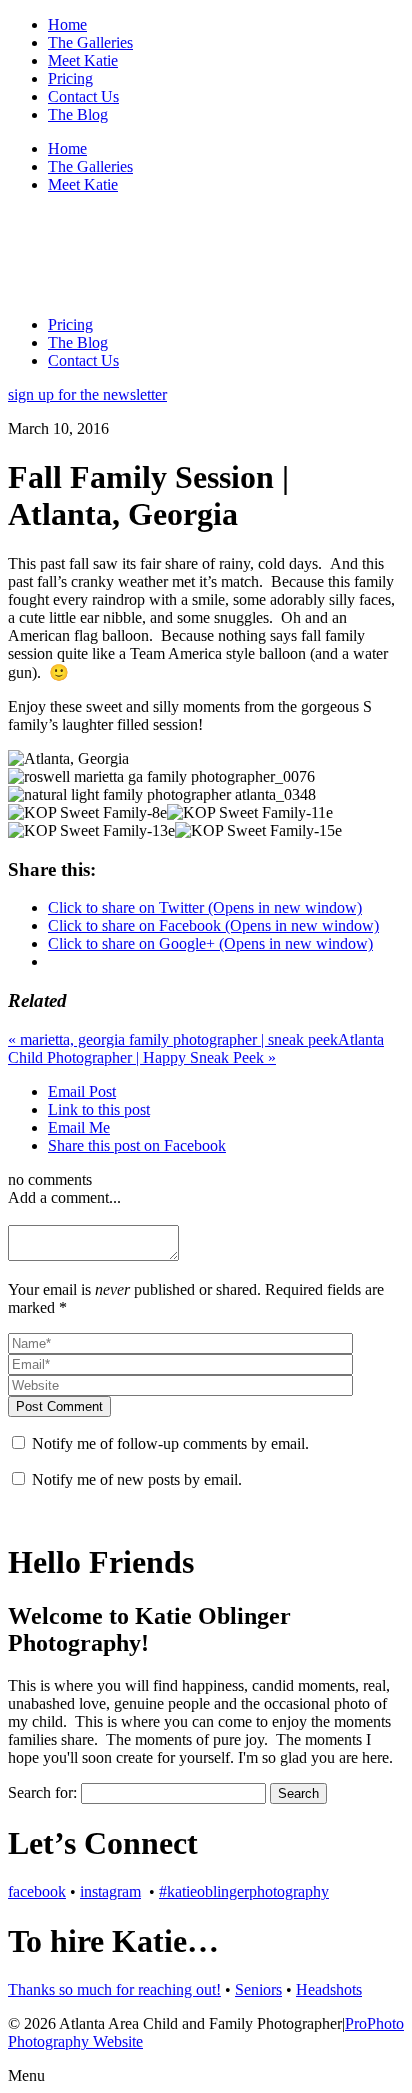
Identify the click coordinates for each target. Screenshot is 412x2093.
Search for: (42, 1792)
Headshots (329, 1989)
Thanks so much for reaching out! (114, 1989)
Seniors (258, 1989)
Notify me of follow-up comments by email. (170, 1443)
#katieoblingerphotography (244, 1891)
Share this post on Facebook (137, 1145)
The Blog (78, 114)
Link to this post (99, 1109)
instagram (110, 1891)
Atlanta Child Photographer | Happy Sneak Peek (196, 1048)
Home (67, 24)
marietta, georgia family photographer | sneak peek (173, 1039)
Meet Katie (83, 60)
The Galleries (90, 42)
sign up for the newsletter (87, 394)
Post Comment (59, 1406)
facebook (37, 1891)
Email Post (82, 1091)
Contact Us (83, 96)
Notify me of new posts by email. (137, 1479)
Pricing (70, 78)
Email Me (79, 1127)
